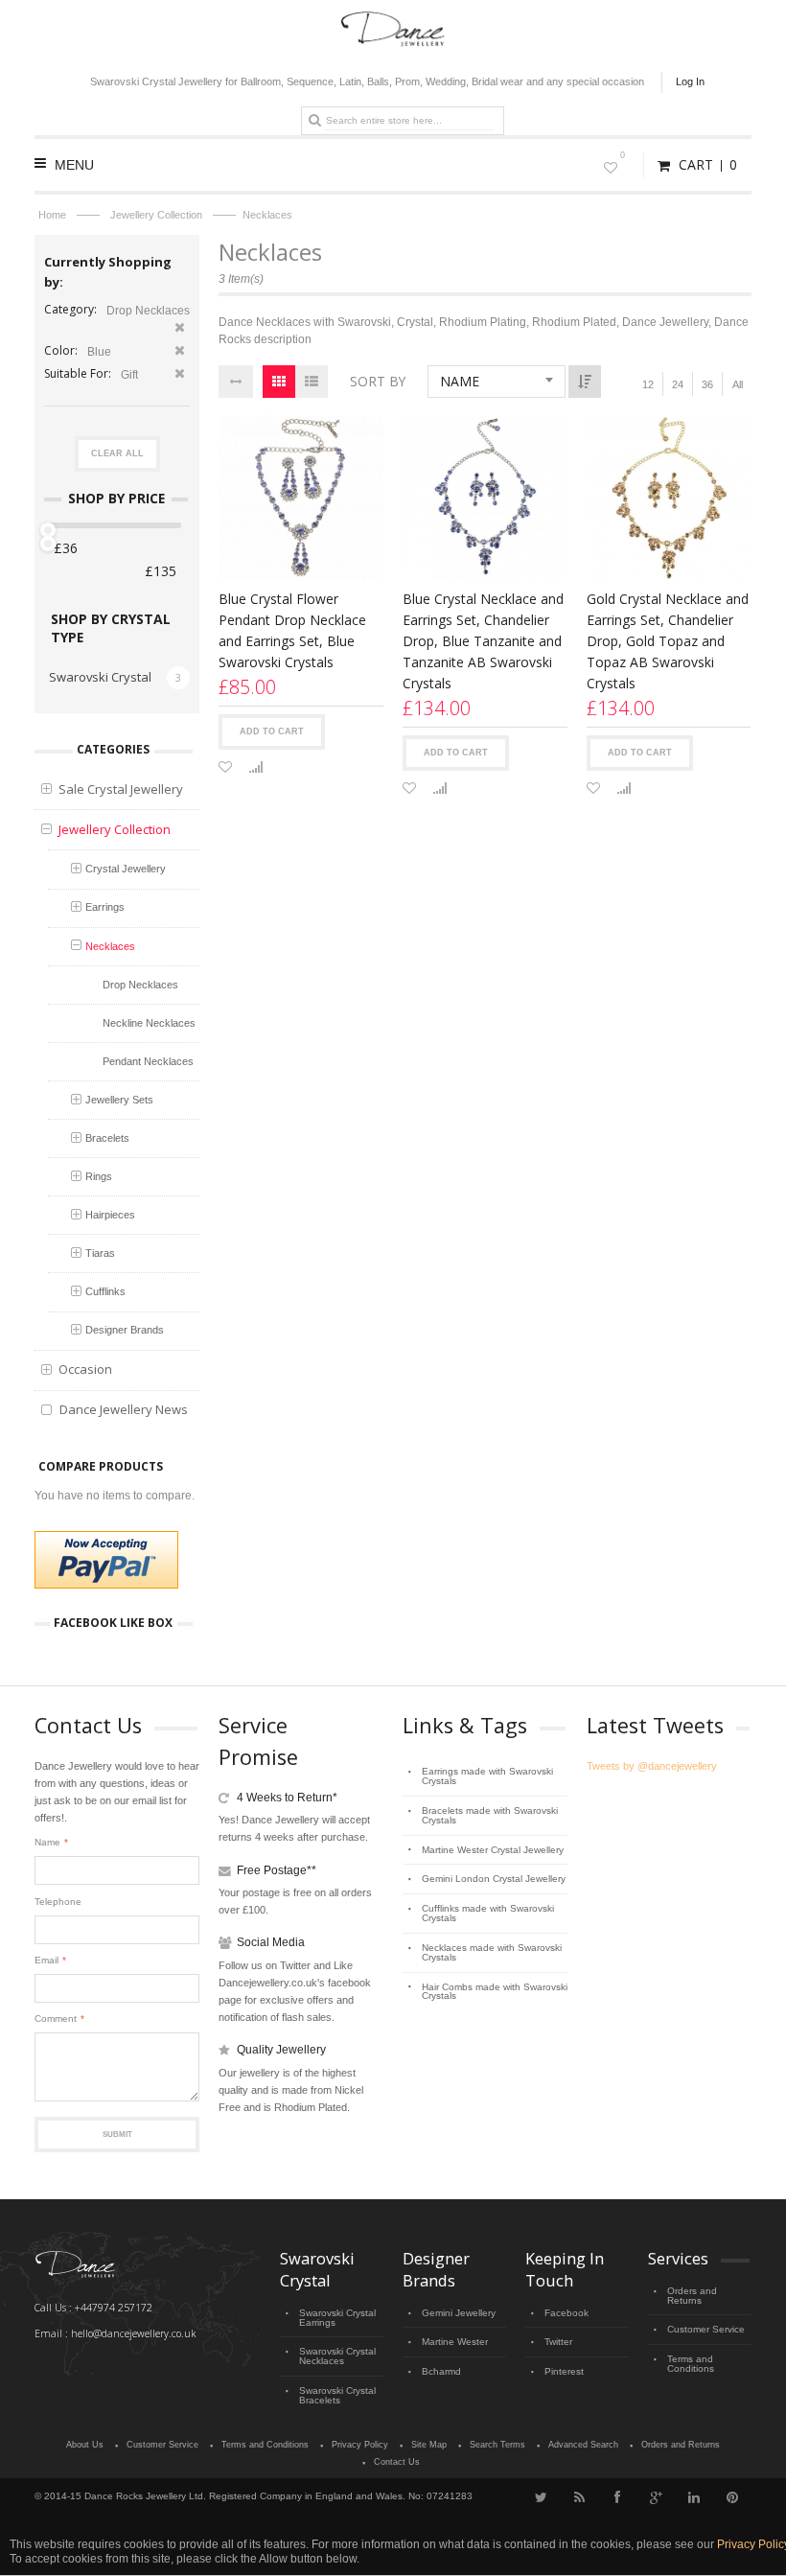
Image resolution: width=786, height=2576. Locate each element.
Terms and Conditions (691, 2364)
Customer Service (706, 2329)
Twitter (558, 2342)
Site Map (429, 2445)
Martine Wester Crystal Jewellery (493, 1850)
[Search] (314, 120)
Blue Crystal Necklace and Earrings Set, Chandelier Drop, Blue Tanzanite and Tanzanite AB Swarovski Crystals (483, 641)
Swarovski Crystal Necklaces (337, 2356)
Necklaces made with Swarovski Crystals (492, 1952)
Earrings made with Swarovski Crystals (487, 1776)
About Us (85, 2445)
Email (46, 1960)
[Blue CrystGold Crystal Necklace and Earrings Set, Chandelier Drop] (669, 498)
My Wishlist (623, 155)
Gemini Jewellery (459, 2313)
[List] (312, 382)
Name (47, 1842)
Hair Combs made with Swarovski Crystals (495, 1992)
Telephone (58, 1902)
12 (648, 384)
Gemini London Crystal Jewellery (494, 1879)
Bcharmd (441, 2371)
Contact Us (397, 2462)
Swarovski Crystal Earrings (337, 2318)
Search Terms (497, 2445)
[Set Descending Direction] (585, 382)
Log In (690, 81)
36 (707, 384)
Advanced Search (583, 2445)
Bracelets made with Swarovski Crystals (490, 1815)
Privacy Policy (360, 2445)
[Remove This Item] (180, 329)
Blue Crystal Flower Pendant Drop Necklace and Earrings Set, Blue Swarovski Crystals (292, 630)
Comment (56, 2019)
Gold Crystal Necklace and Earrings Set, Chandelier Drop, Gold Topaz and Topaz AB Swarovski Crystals (668, 641)
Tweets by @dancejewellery (652, 1766)
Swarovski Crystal (100, 677)
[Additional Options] (106, 1560)
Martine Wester (455, 2342)
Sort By (378, 381)
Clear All (117, 453)
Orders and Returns (692, 2296)
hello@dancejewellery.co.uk (133, 2333)
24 (678, 384)
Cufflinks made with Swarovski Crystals (488, 1913)
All (738, 384)
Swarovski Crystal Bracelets (337, 2395)
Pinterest (564, 2371)
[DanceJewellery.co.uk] (393, 20)
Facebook (566, 2313)
